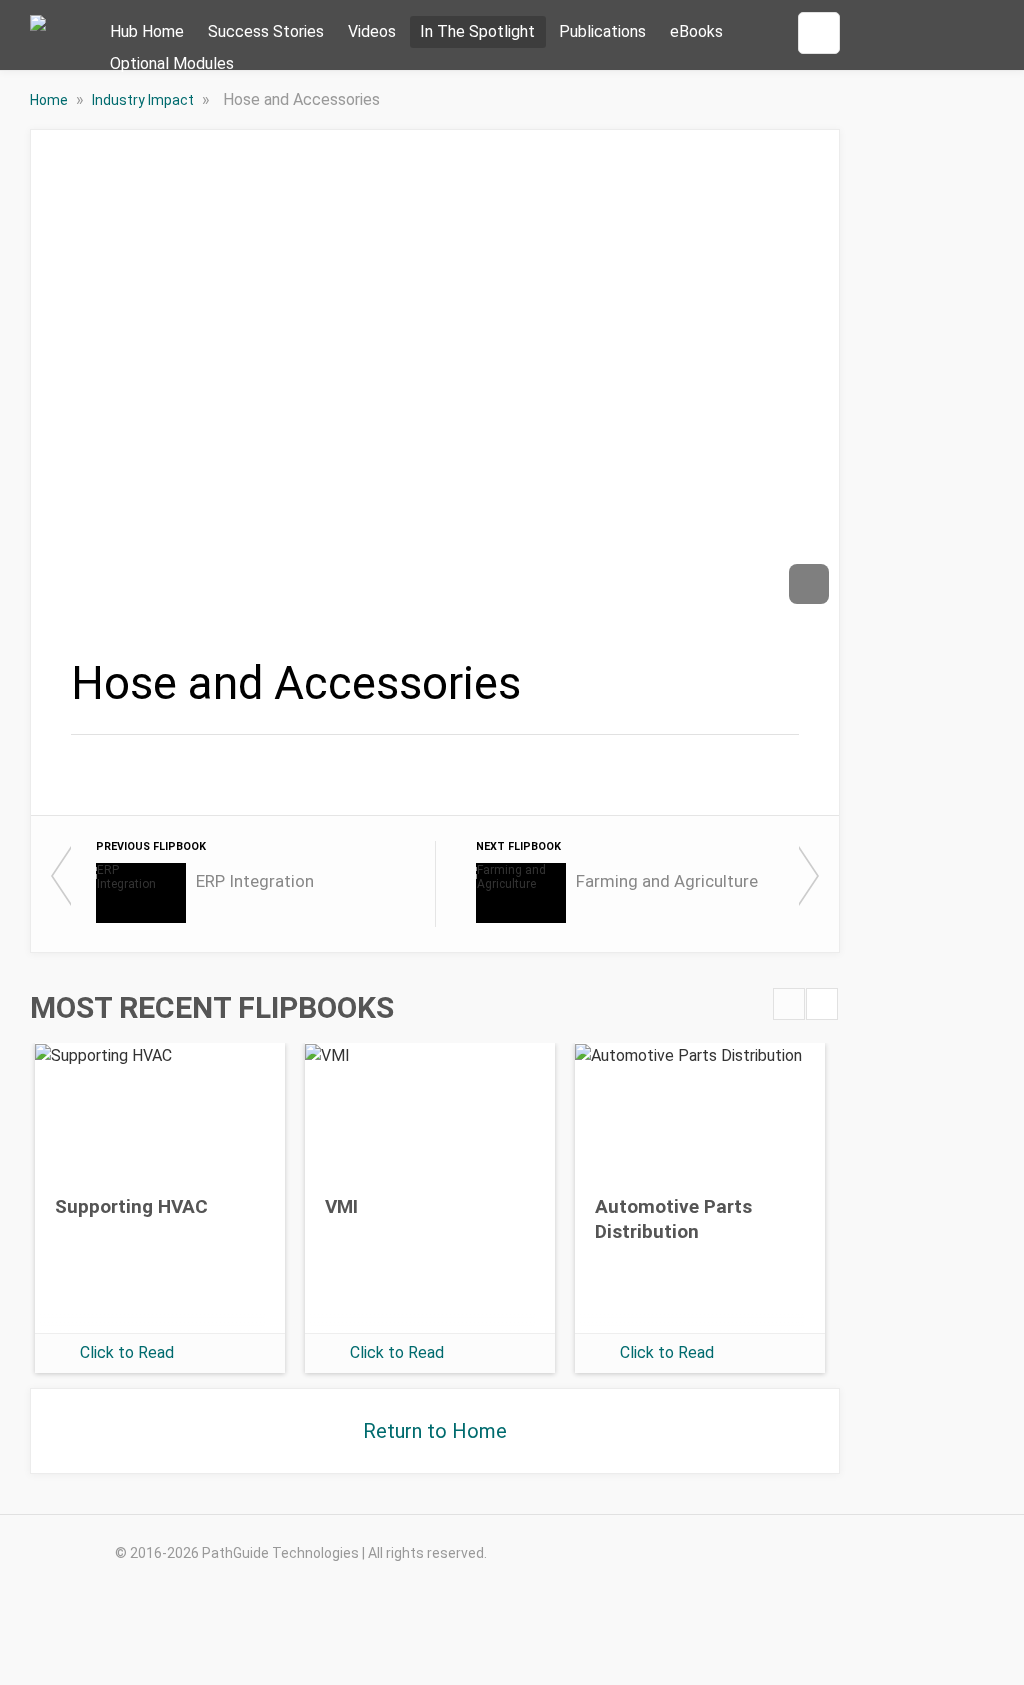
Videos (372, 31)
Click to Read (127, 1352)
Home (50, 100)
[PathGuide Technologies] (38, 40)
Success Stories (266, 31)
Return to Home (435, 1431)
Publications (602, 31)
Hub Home (147, 31)
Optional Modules (172, 63)
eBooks (696, 31)
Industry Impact (144, 100)
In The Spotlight (477, 31)
